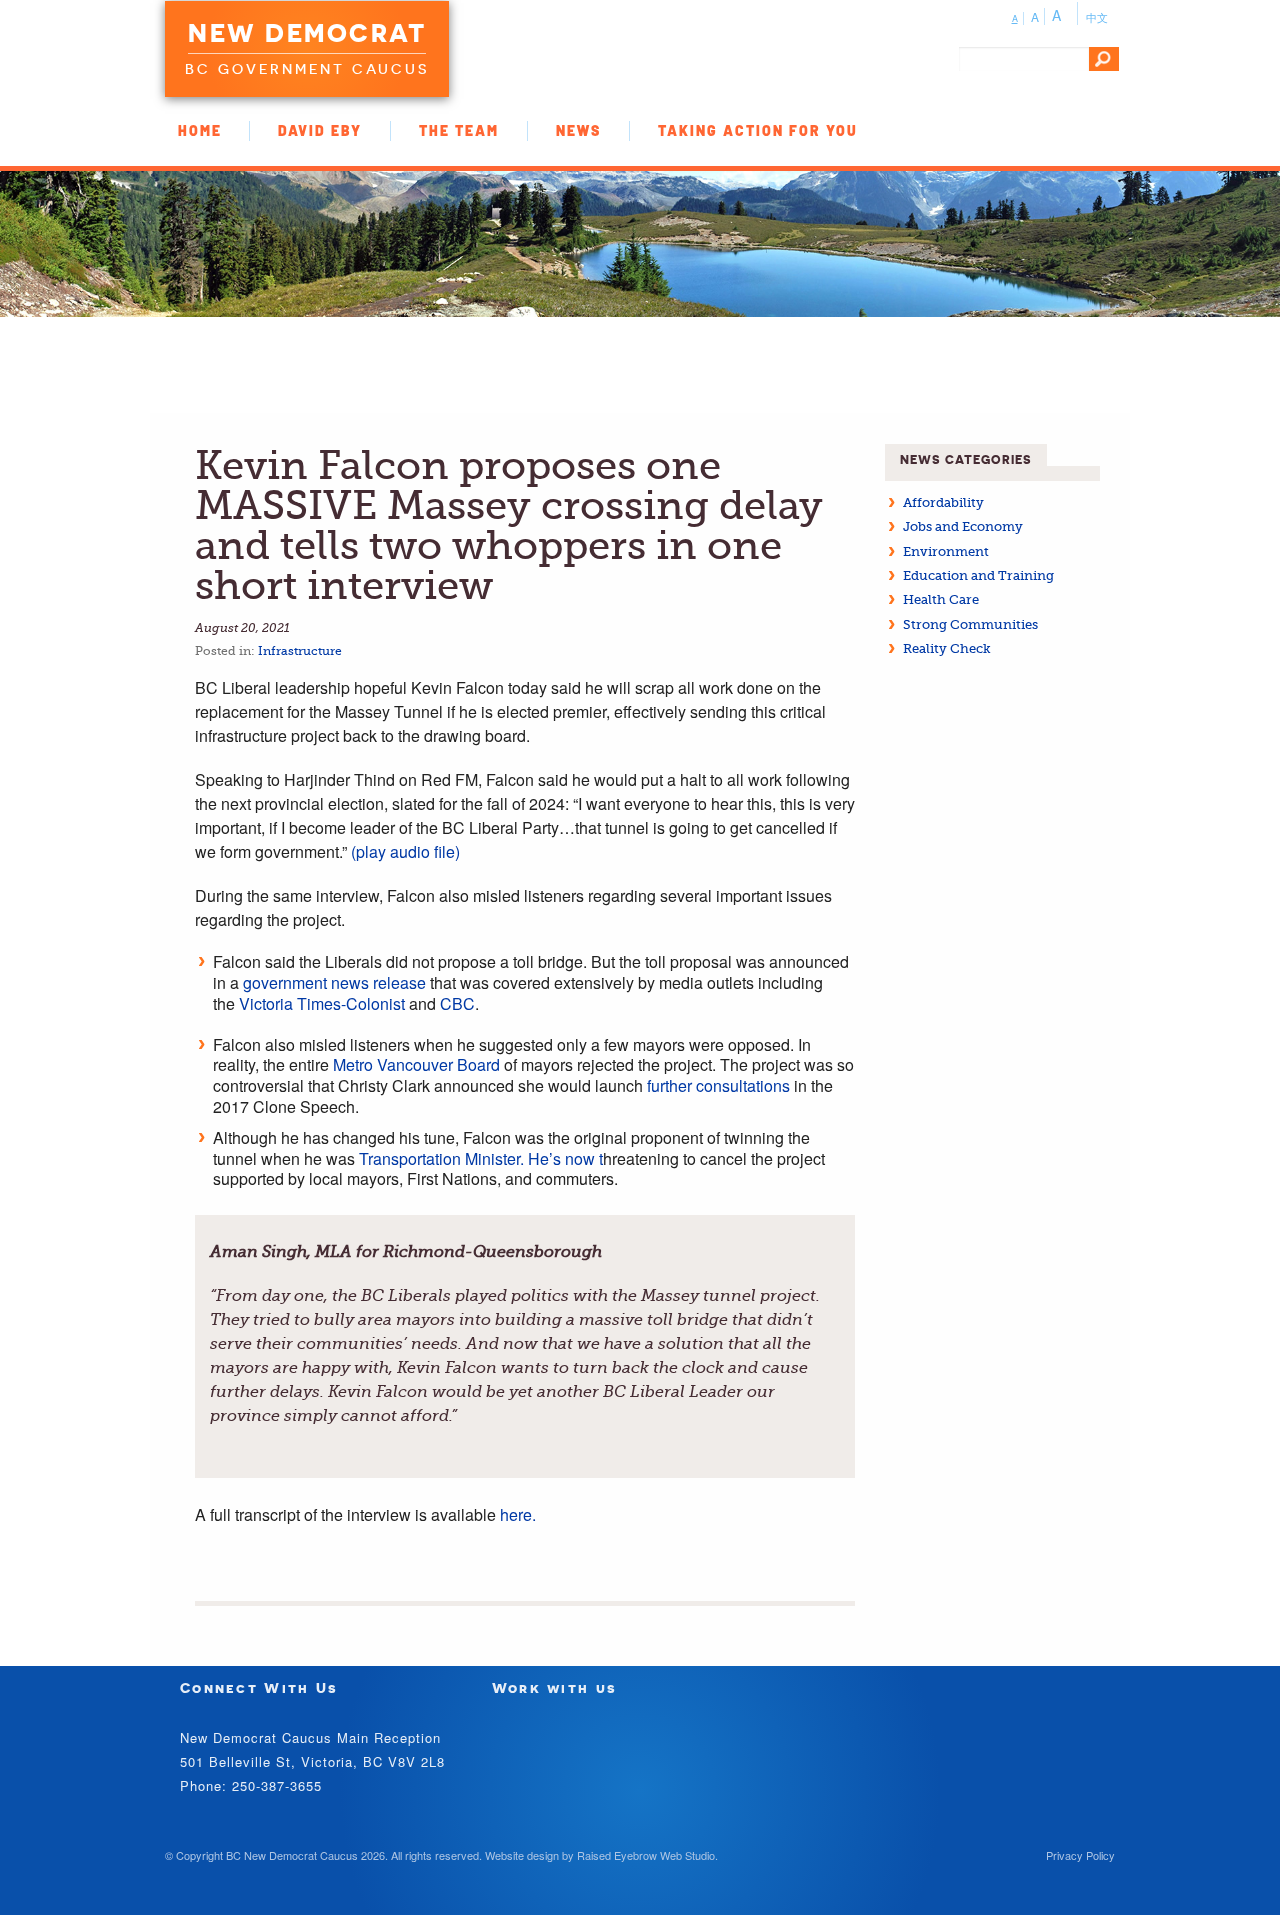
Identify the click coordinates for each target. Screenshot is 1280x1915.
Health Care (941, 599)
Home (200, 130)
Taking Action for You (758, 130)
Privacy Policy (1080, 1855)
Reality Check (947, 648)
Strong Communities (970, 624)
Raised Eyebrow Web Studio (646, 1855)
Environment (946, 551)
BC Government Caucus (307, 69)
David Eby (320, 130)
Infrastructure (300, 651)
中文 (1097, 17)
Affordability (943, 502)
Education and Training (978, 575)
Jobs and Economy (963, 526)
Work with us (555, 1687)
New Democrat (307, 33)
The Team (459, 130)
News (578, 130)
